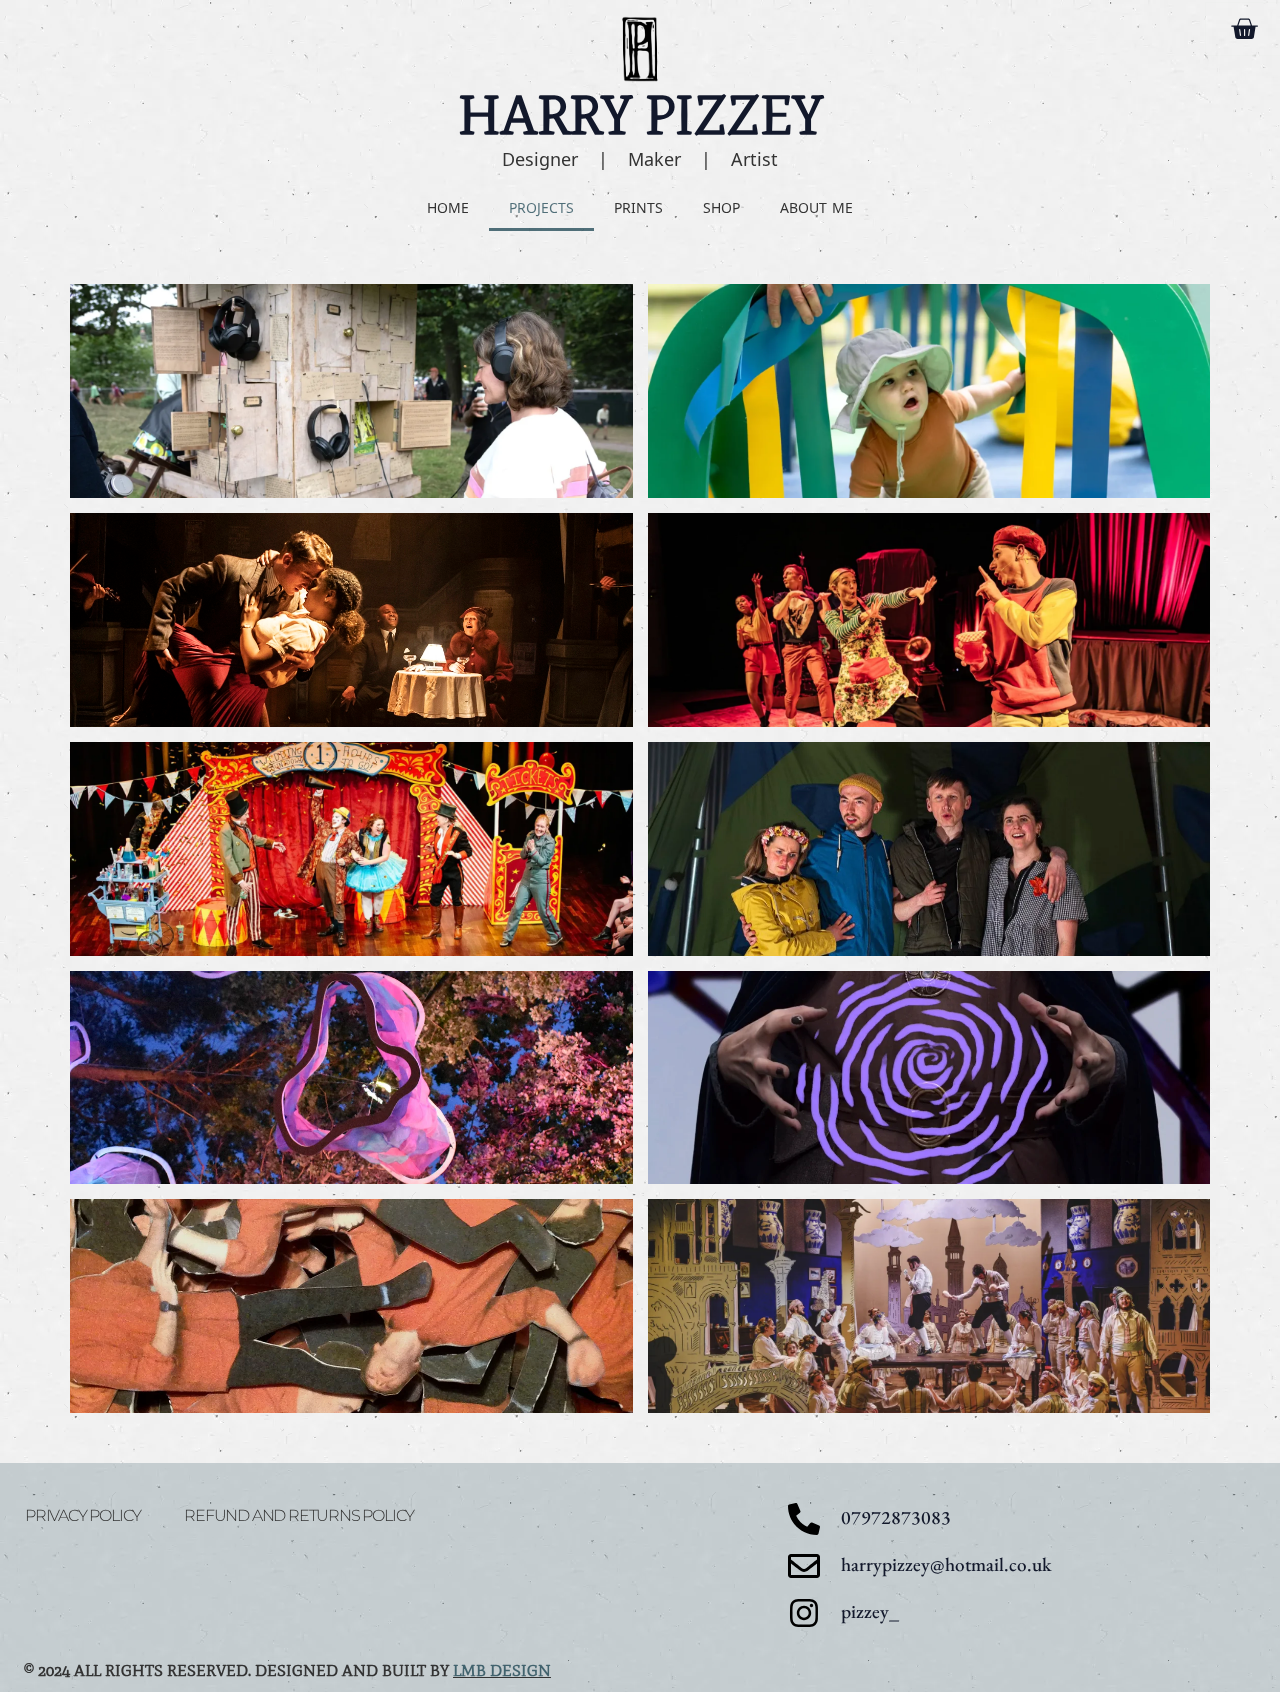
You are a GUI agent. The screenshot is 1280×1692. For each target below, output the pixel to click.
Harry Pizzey (640, 115)
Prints (638, 207)
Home (448, 207)
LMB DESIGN (502, 1670)
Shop (721, 207)
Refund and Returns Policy (299, 1515)
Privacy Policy (83, 1515)
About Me (816, 207)
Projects (541, 207)
